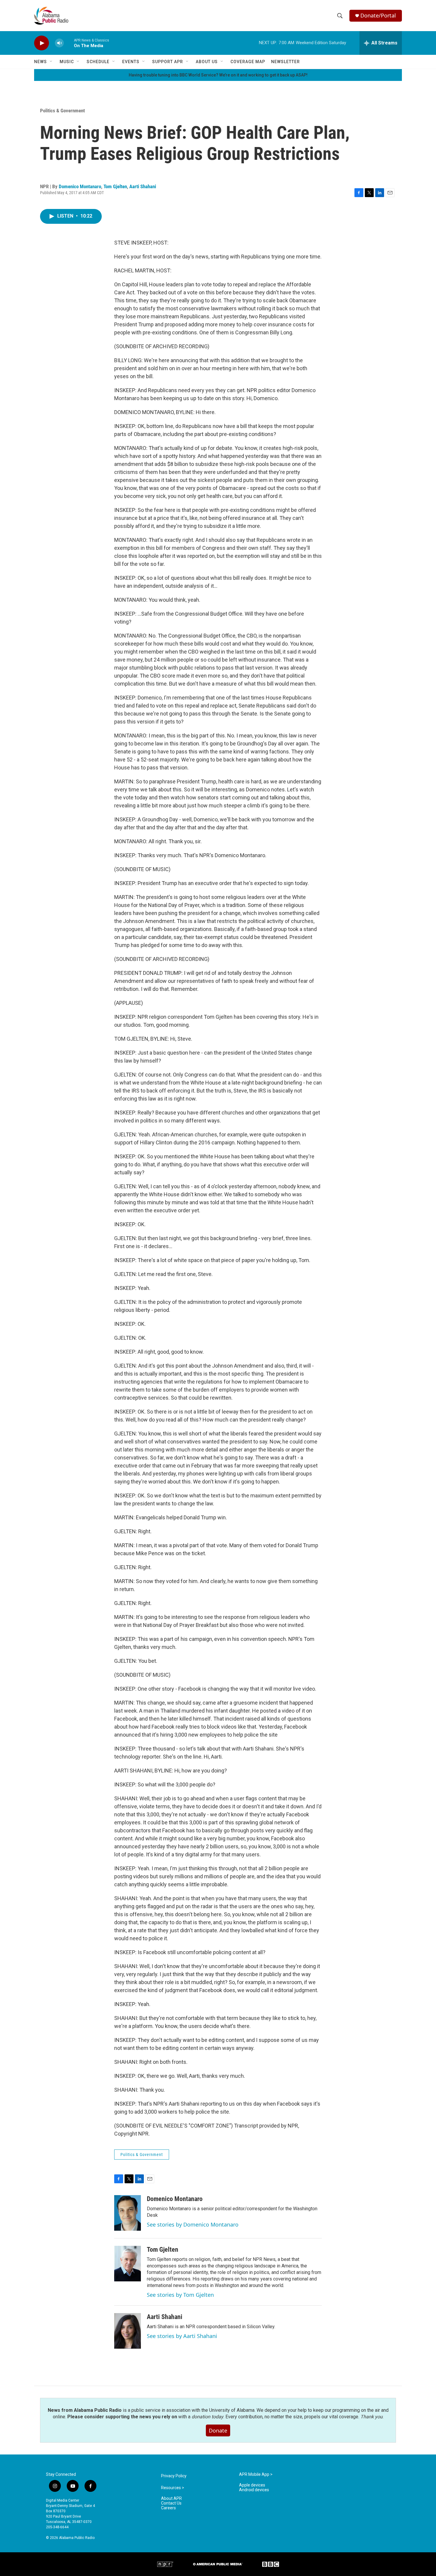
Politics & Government (62, 111)
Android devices (254, 2490)
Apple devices (252, 2485)
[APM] (218, 2564)
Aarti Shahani (143, 186)
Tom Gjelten (115, 186)
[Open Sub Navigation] (51, 62)
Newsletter (285, 62)
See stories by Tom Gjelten (180, 2295)
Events (131, 62)
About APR (171, 2498)
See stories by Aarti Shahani (182, 2336)
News (40, 62)
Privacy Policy (174, 2476)
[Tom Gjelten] (128, 2264)
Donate (218, 2430)
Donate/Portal (378, 16)
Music (67, 62)
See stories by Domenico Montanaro (193, 2224)
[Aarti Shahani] (128, 2331)
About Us (207, 62)
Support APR (168, 62)
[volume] (59, 43)
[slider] (69, 43)
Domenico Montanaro (80, 186)
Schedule (98, 62)
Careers (168, 2508)
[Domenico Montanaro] (128, 2213)
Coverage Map (248, 62)
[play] (42, 43)
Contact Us (171, 2503)
